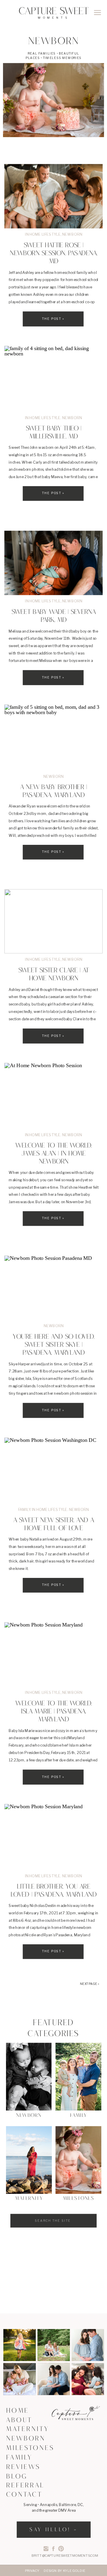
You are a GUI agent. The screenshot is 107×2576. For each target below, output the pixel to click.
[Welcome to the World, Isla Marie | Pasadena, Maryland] (54, 1654)
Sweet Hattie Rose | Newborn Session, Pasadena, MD (54, 254)
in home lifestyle (43, 234)
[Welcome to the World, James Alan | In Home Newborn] (54, 1096)
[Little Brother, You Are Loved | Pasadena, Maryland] (54, 1837)
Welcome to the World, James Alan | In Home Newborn (54, 1154)
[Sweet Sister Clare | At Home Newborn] (54, 921)
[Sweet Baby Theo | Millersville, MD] (54, 379)
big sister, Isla (20, 1379)
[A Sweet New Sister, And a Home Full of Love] (54, 1470)
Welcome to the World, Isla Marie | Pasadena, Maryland (54, 1712)
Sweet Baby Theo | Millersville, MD (54, 433)
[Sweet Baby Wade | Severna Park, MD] (54, 563)
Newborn (72, 234)
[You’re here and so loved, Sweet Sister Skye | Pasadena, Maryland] (54, 1288)
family (24, 1509)
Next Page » (89, 1984)
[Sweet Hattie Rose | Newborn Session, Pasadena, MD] (54, 196)
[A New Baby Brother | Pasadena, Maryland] (54, 737)
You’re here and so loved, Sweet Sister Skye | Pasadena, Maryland (54, 1345)
